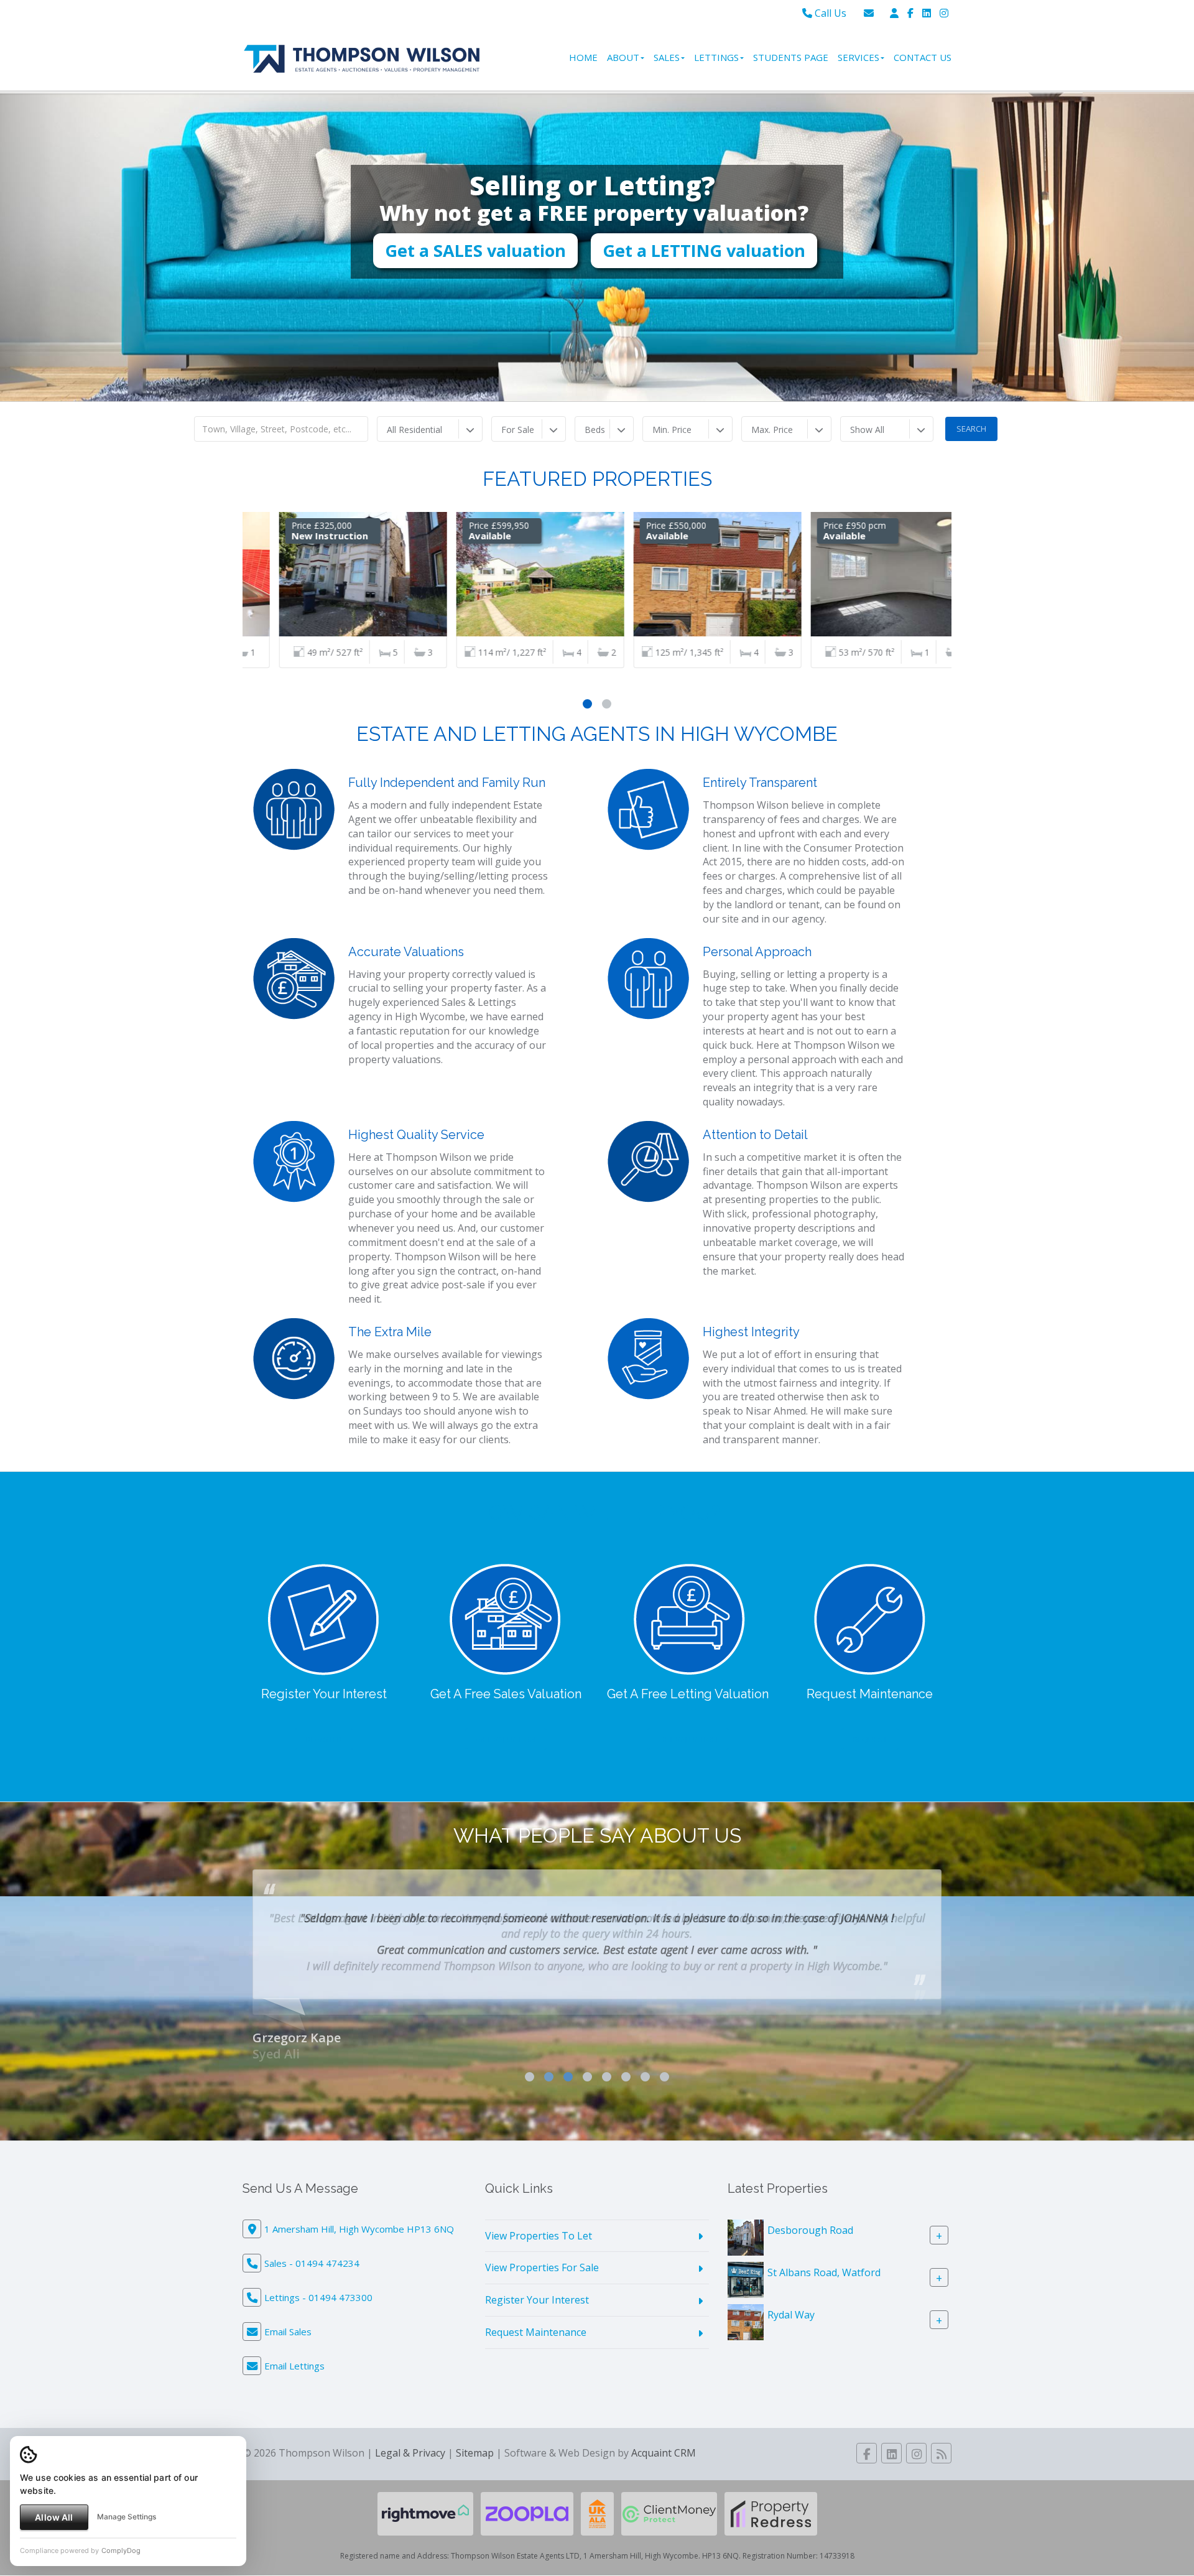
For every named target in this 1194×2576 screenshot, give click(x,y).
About (623, 57)
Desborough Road (810, 2214)
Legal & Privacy (410, 2437)
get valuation (506, 1739)
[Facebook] (910, 13)
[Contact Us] (894, 13)
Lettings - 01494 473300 (318, 2282)
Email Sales (288, 2316)
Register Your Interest (537, 2284)
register (324, 1739)
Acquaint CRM (664, 2437)
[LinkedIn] (927, 13)
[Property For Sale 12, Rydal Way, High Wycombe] (746, 2305)
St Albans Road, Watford (824, 2256)
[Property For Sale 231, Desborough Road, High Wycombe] (746, 2221)
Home (583, 57)
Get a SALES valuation (475, 281)
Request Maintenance (536, 2317)
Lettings (716, 57)
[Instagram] (944, 13)
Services (858, 57)
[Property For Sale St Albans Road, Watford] (746, 2263)
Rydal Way (791, 2299)
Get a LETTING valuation (704, 281)
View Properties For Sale (542, 2252)
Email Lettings (294, 2350)
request (870, 1739)
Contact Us (923, 57)
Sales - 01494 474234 (312, 2248)
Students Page (791, 57)
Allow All (54, 2517)
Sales (667, 57)
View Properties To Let (539, 2220)
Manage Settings (127, 2517)
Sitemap (475, 2437)
